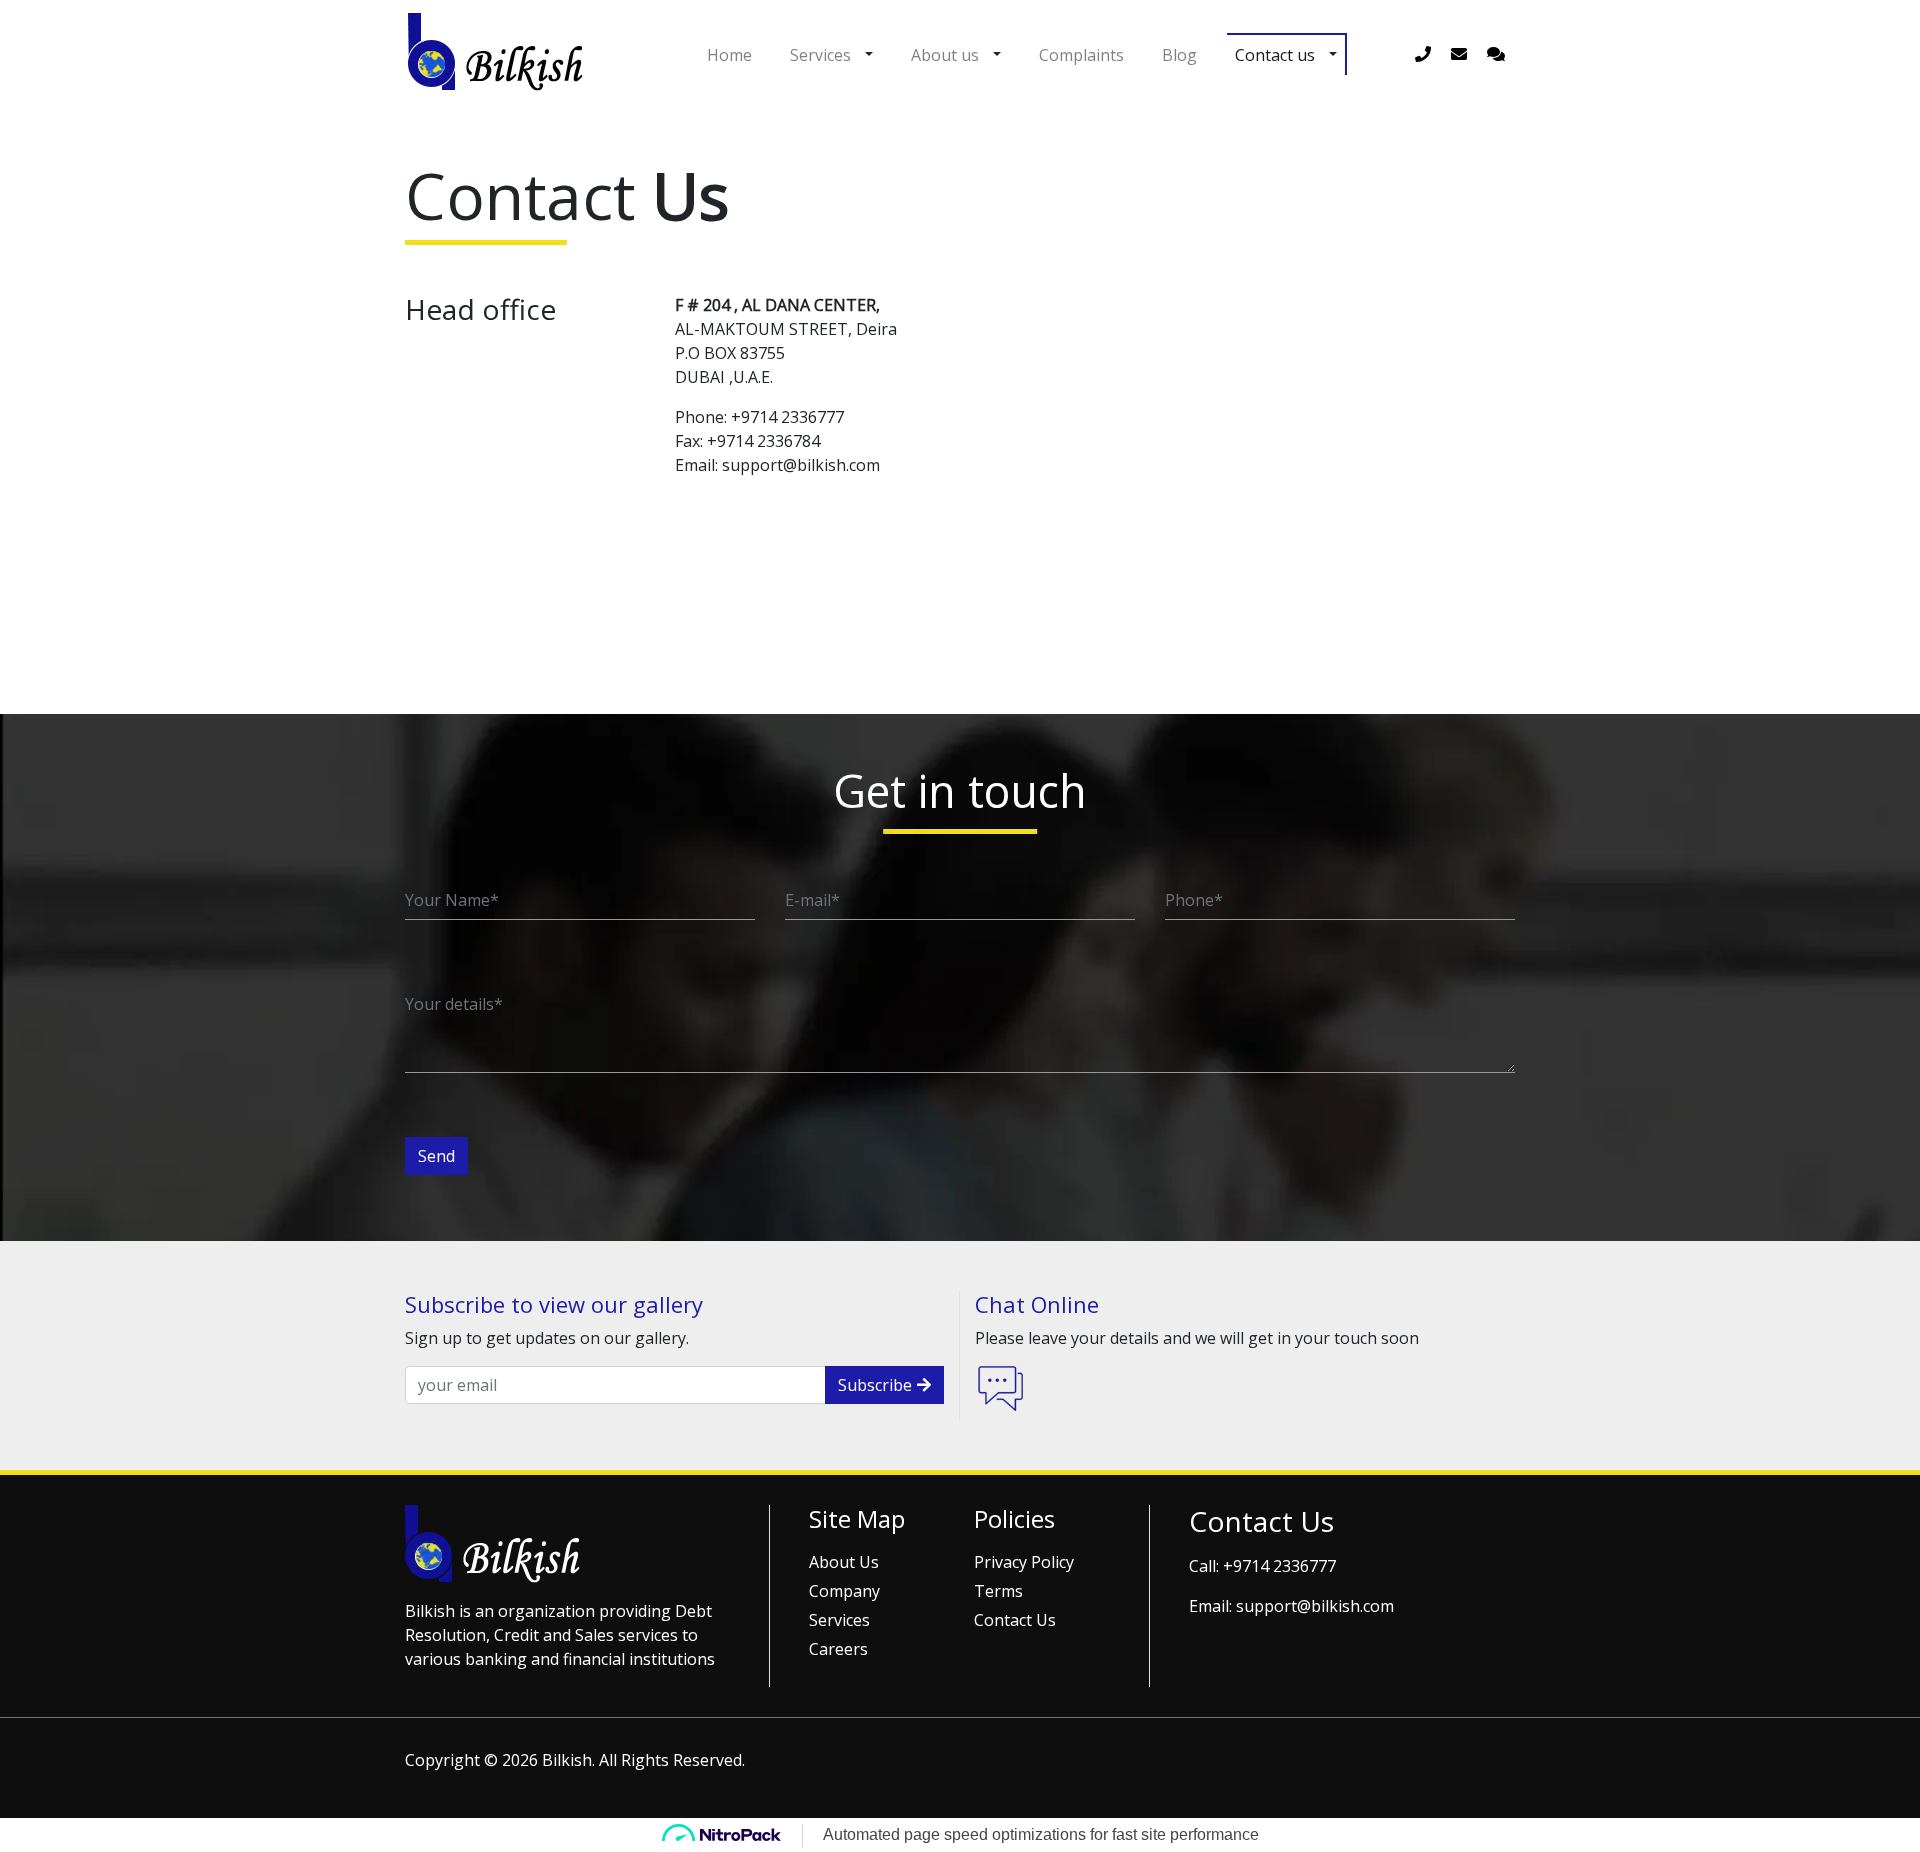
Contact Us (1015, 1620)
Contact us (1275, 55)
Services (820, 55)
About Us (844, 1562)
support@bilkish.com (1315, 1606)
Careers (838, 1649)
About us (945, 55)
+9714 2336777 (1279, 1566)
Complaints (1081, 55)
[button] (869, 54)
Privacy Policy (1024, 1562)
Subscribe (875, 1385)
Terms (998, 1591)
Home (729, 55)
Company (844, 1591)
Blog (1179, 55)
